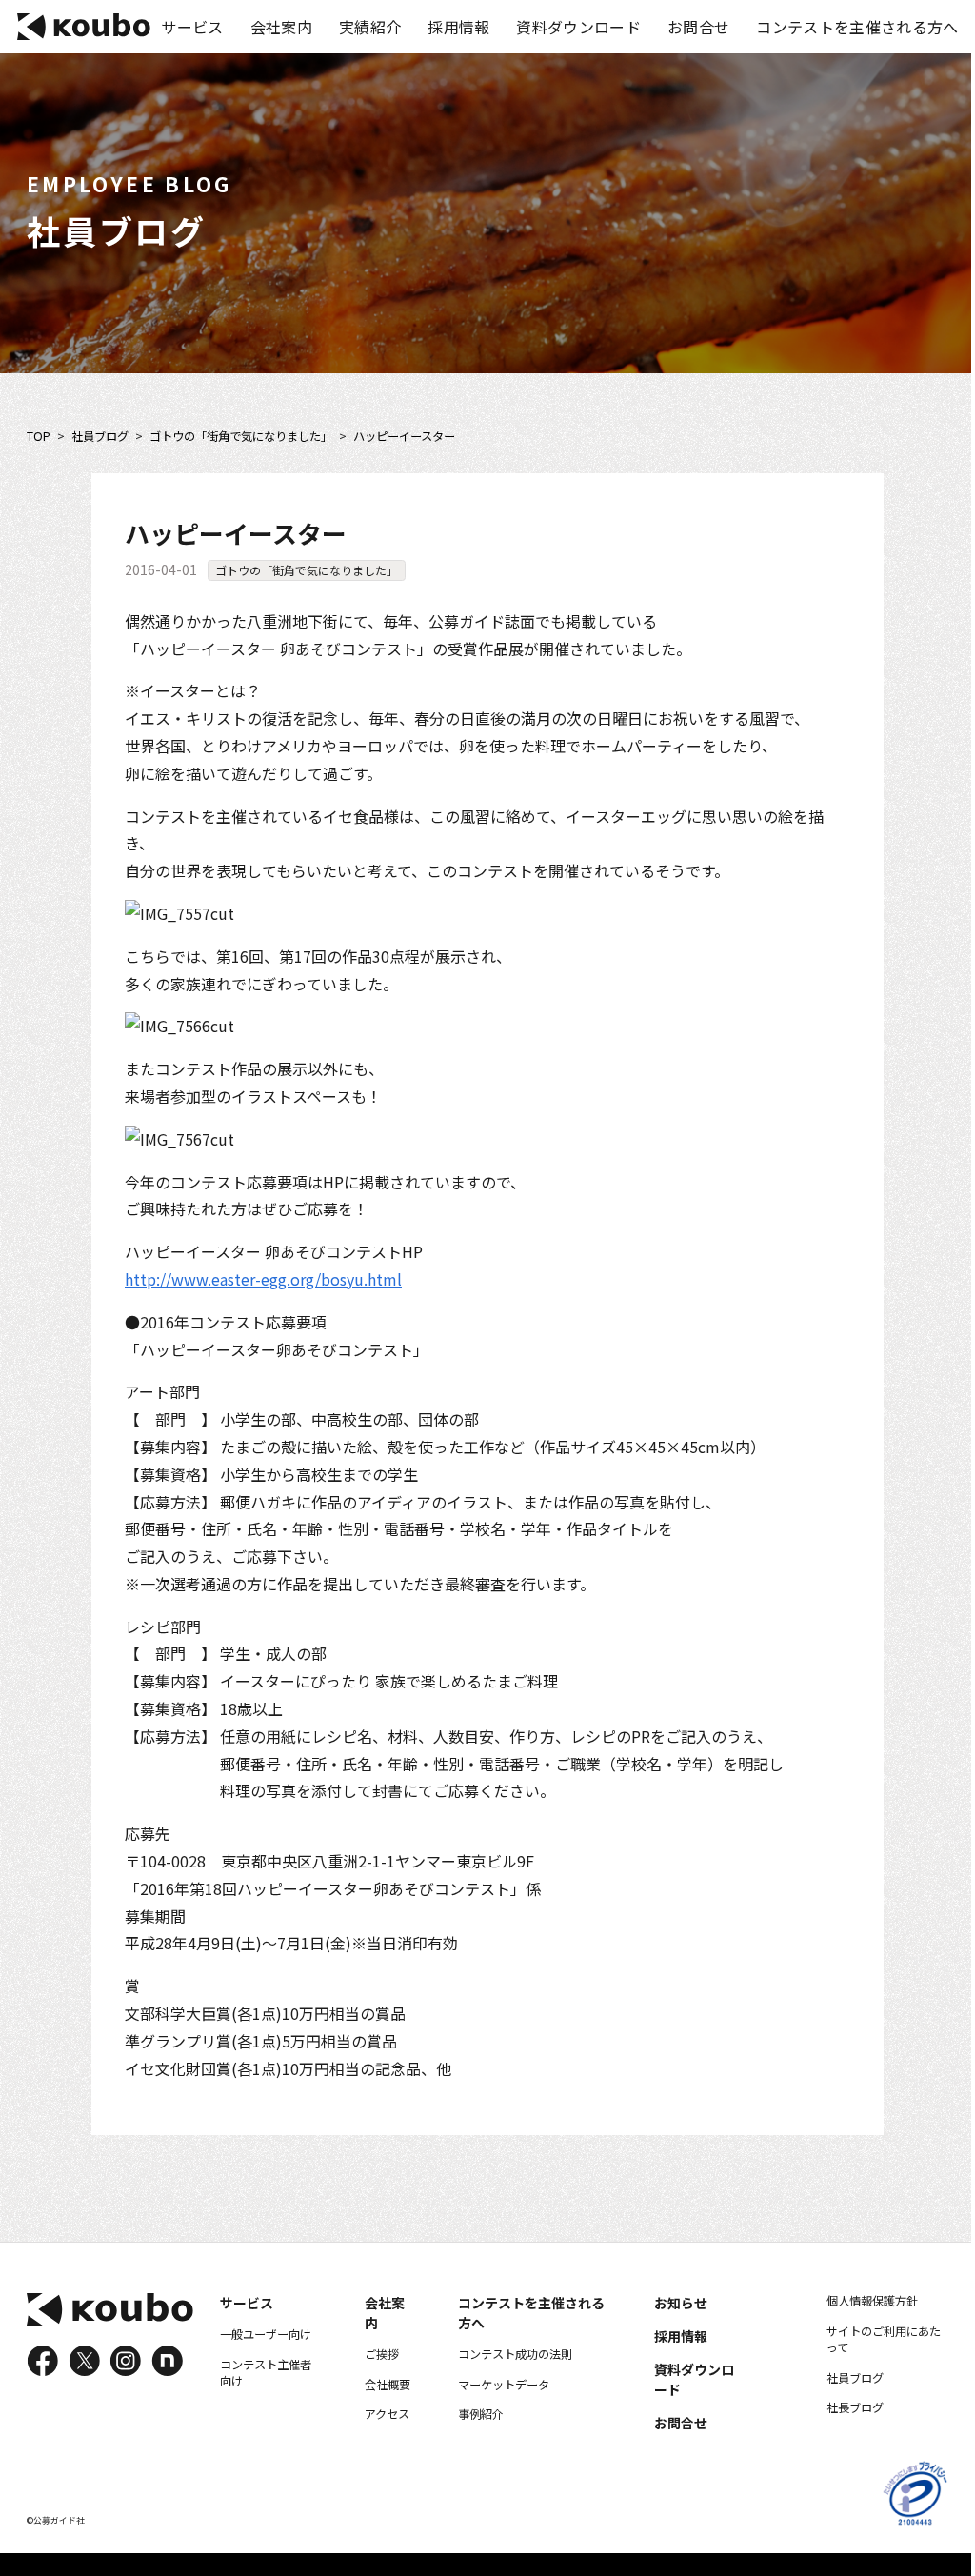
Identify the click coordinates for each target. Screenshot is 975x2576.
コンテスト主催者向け (266, 2373)
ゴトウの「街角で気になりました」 (241, 437)
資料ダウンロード (578, 27)
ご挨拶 (382, 2354)
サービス (192, 27)
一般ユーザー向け (266, 2334)
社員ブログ (100, 437)
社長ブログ (855, 2407)
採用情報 (458, 27)
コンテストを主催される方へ (857, 27)
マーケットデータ (504, 2385)
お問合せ (698, 27)
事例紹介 (481, 2414)
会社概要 (388, 2385)
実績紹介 (370, 27)
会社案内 (281, 27)
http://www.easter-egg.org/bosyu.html (263, 1279)
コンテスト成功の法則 (515, 2354)
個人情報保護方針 (872, 2301)
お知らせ (681, 2303)
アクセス (387, 2414)
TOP (39, 437)
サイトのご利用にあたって (884, 2340)
